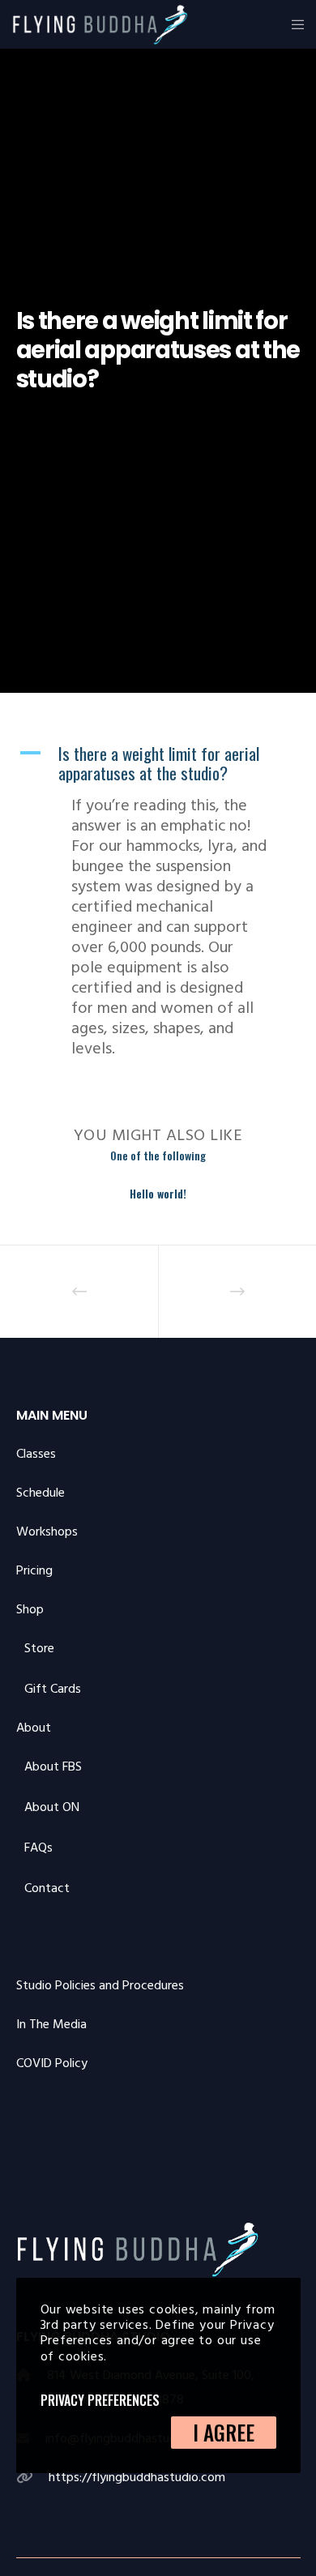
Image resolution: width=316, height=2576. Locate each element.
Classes (36, 1454)
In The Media (51, 2024)
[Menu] (293, 24)
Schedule (41, 1493)
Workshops (47, 1532)
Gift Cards (53, 1689)
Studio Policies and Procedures (100, 1985)
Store (39, 1648)
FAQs (38, 1848)
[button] (158, 764)
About (34, 1728)
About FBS (53, 1766)
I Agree (224, 2432)
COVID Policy (52, 2063)
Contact (47, 1888)
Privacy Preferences (100, 2400)
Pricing (34, 1570)
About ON (52, 1807)
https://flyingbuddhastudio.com (137, 2477)
